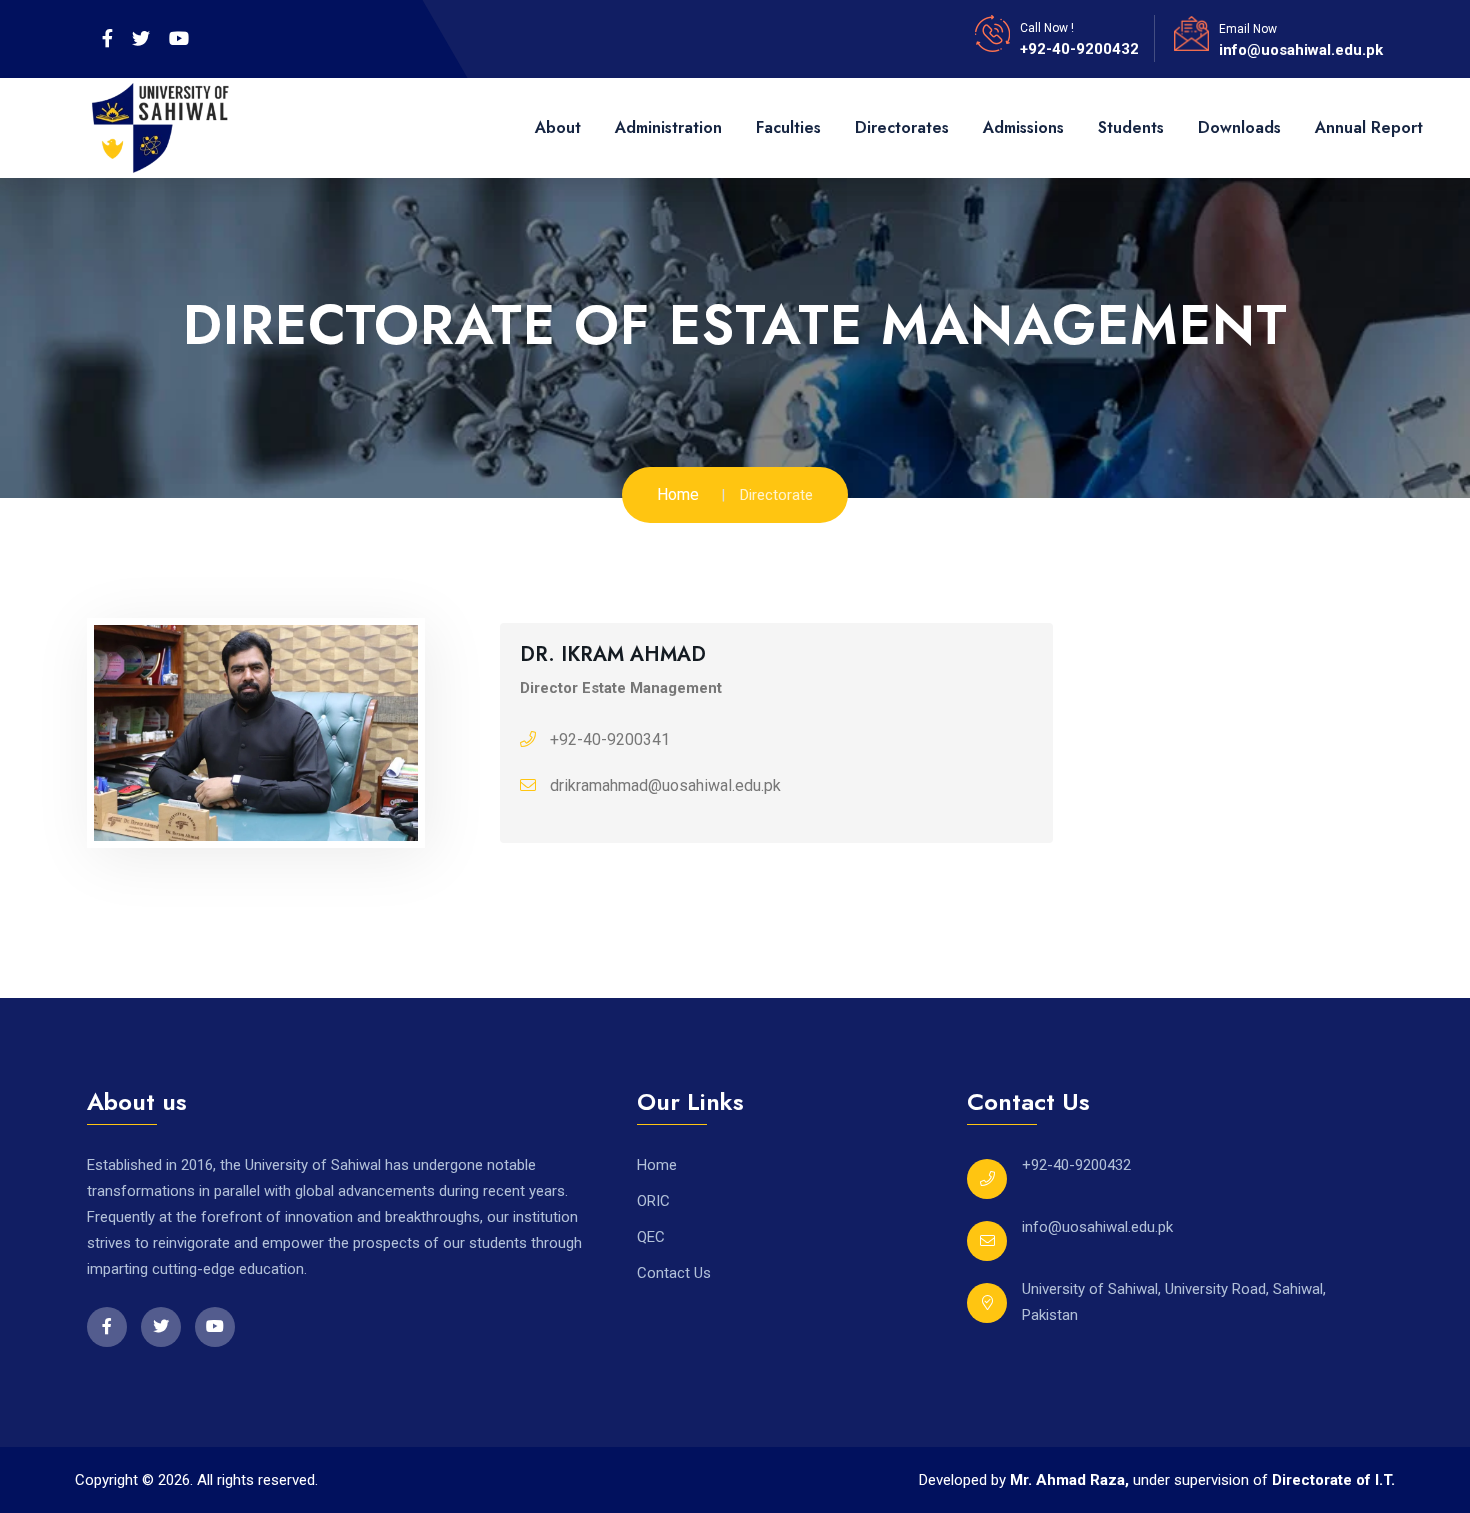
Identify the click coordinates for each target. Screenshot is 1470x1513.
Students (1131, 127)
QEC (651, 1237)
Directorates (902, 127)
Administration (668, 127)
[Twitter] (141, 39)
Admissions (1023, 127)
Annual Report (1369, 127)
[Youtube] (179, 39)
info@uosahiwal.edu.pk (1301, 50)
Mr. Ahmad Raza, (1071, 1480)
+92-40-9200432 (1079, 49)
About (558, 127)
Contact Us (674, 1273)
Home (678, 494)
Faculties (788, 127)
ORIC (653, 1201)
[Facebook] (107, 39)
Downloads (1239, 127)
